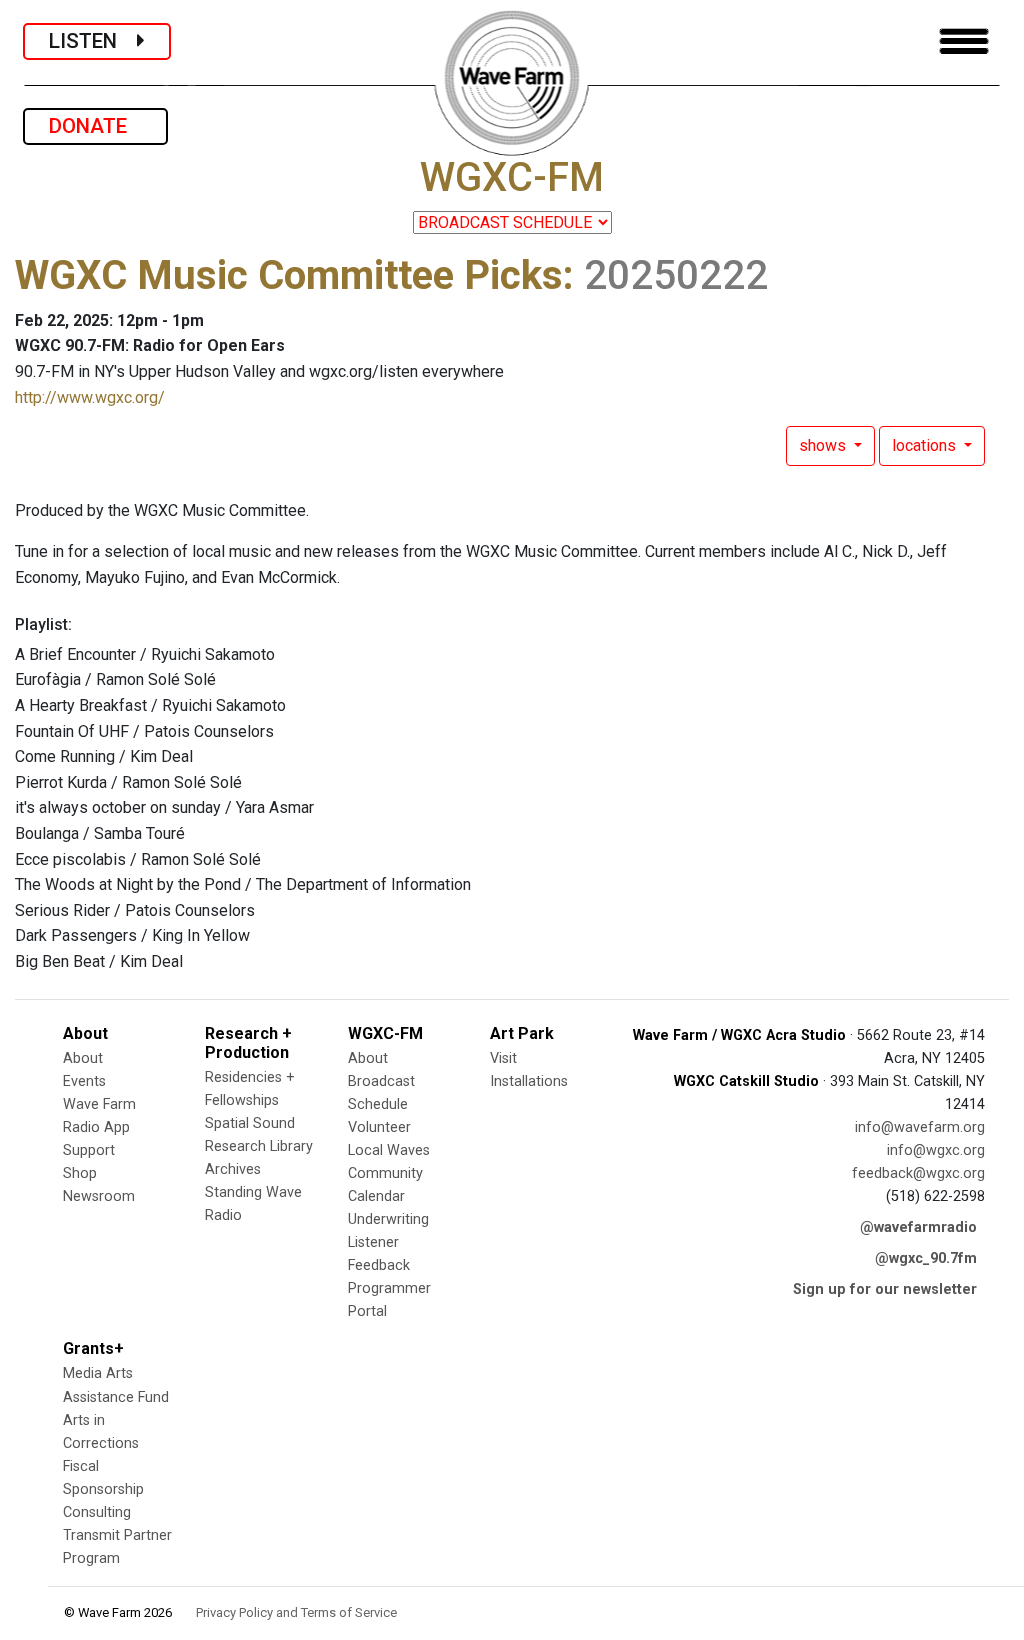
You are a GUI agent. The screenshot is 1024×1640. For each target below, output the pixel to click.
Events (84, 1081)
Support (89, 1150)
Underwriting (388, 1219)
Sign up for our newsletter (885, 1289)
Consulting (97, 1512)
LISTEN (93, 41)
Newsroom (99, 1196)
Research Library (259, 1146)
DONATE (95, 126)
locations (926, 445)
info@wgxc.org (936, 1150)
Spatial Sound (250, 1123)
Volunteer (379, 1127)
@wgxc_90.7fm (926, 1258)
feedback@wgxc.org (918, 1173)
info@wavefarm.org (920, 1127)
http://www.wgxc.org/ (90, 397)
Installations (529, 1081)
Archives (233, 1169)
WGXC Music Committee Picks (289, 275)
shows (824, 445)
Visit (503, 1058)
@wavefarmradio (918, 1227)
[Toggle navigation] (964, 41)
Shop (80, 1173)
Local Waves (389, 1150)
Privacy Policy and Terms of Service (296, 1612)
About (83, 1058)
